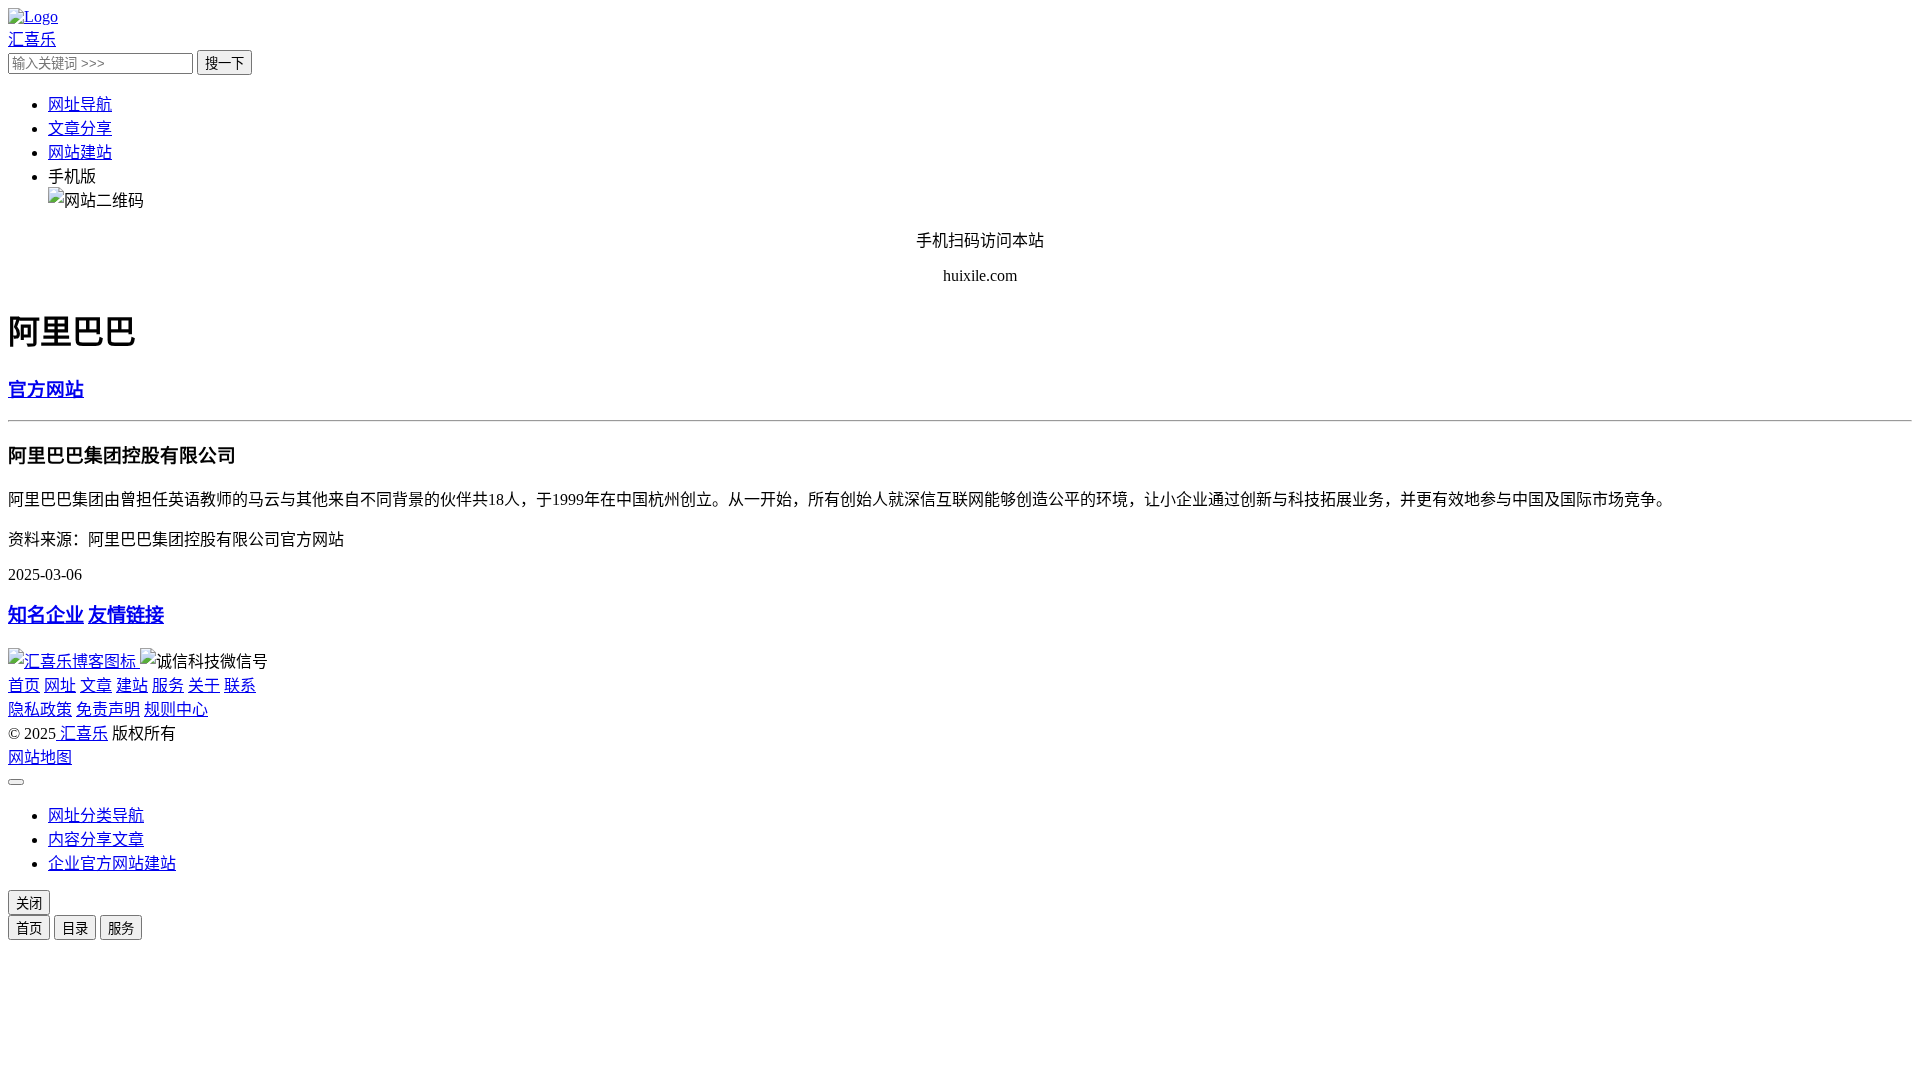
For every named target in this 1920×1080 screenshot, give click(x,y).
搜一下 (224, 63)
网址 (60, 685)
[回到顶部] (16, 782)
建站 (132, 685)
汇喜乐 (82, 733)
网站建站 (80, 152)
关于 (204, 685)
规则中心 (176, 709)
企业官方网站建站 (112, 863)
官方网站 (46, 389)
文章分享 (80, 128)
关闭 (29, 903)
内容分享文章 (96, 839)
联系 (240, 685)
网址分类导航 (96, 815)
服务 (168, 685)
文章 (96, 685)
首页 (24, 685)
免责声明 (108, 709)
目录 (75, 928)
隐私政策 (40, 709)
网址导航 (80, 104)
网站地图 (40, 757)
